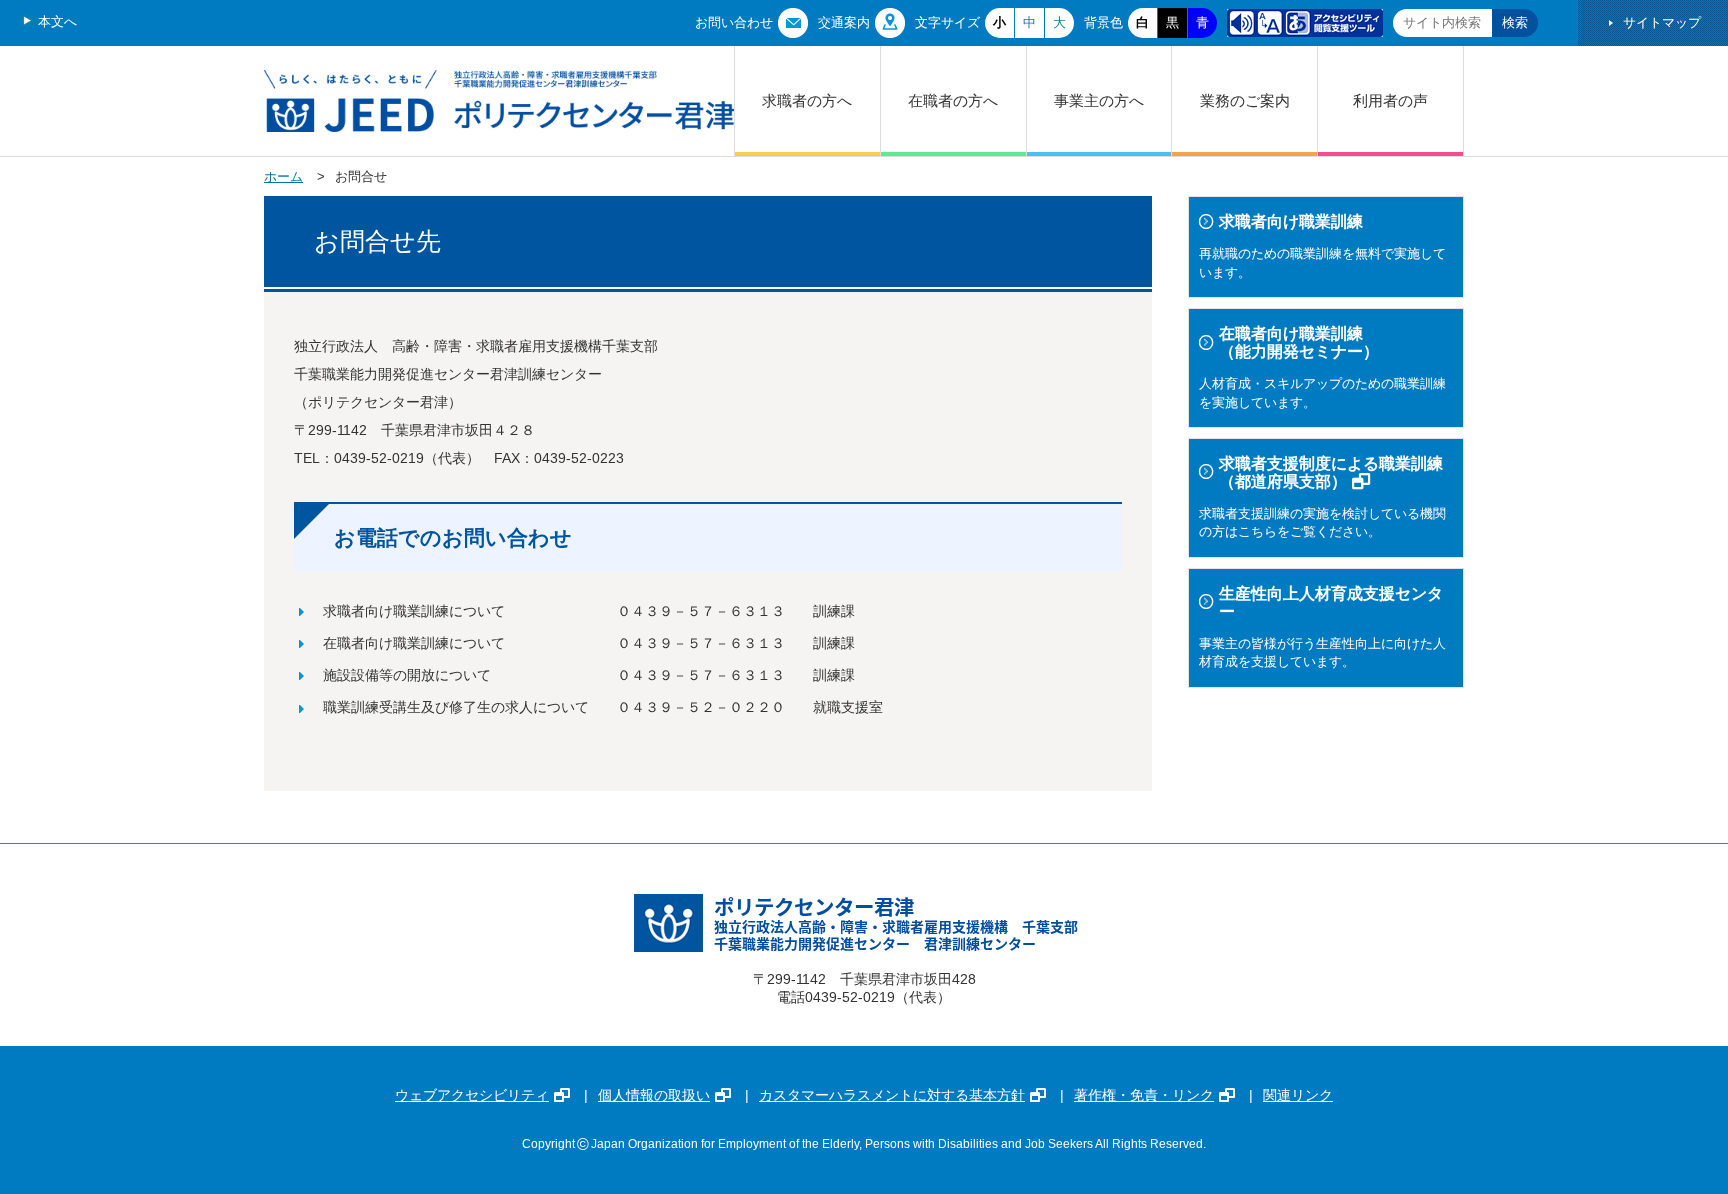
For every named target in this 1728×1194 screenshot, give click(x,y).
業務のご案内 (1245, 100)
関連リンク (1298, 1095)
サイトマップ (1662, 22)
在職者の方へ (953, 100)
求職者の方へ (807, 100)
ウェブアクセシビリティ (472, 1095)
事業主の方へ (1099, 100)
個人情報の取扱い (654, 1095)
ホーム (283, 176)
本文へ (57, 21)
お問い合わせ (734, 22)
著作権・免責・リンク (1144, 1095)
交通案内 (844, 22)
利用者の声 (1390, 100)
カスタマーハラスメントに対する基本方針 (892, 1095)
